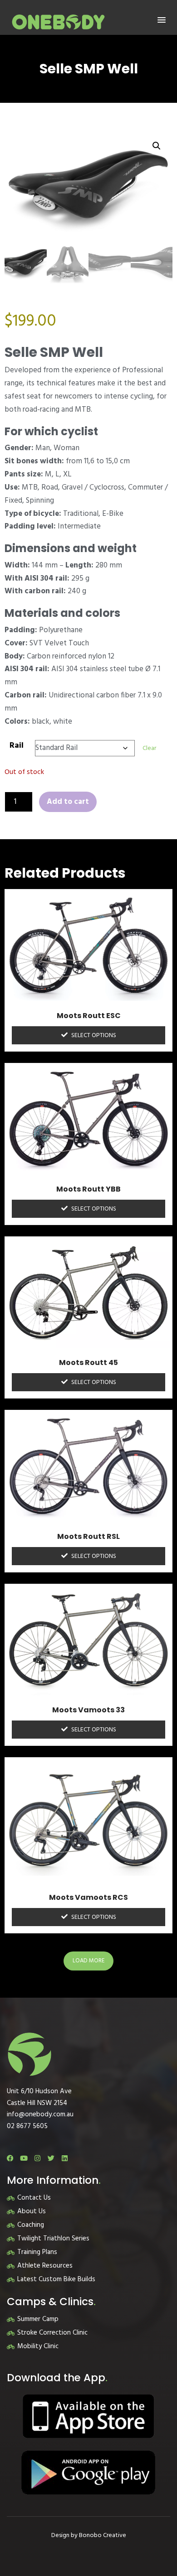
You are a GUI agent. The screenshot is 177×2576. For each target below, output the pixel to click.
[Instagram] (37, 2158)
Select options (94, 1036)
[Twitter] (51, 2158)
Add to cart (68, 802)
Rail (17, 746)
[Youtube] (24, 2158)
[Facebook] (10, 2158)
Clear (149, 748)
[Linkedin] (65, 2158)
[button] (162, 20)
